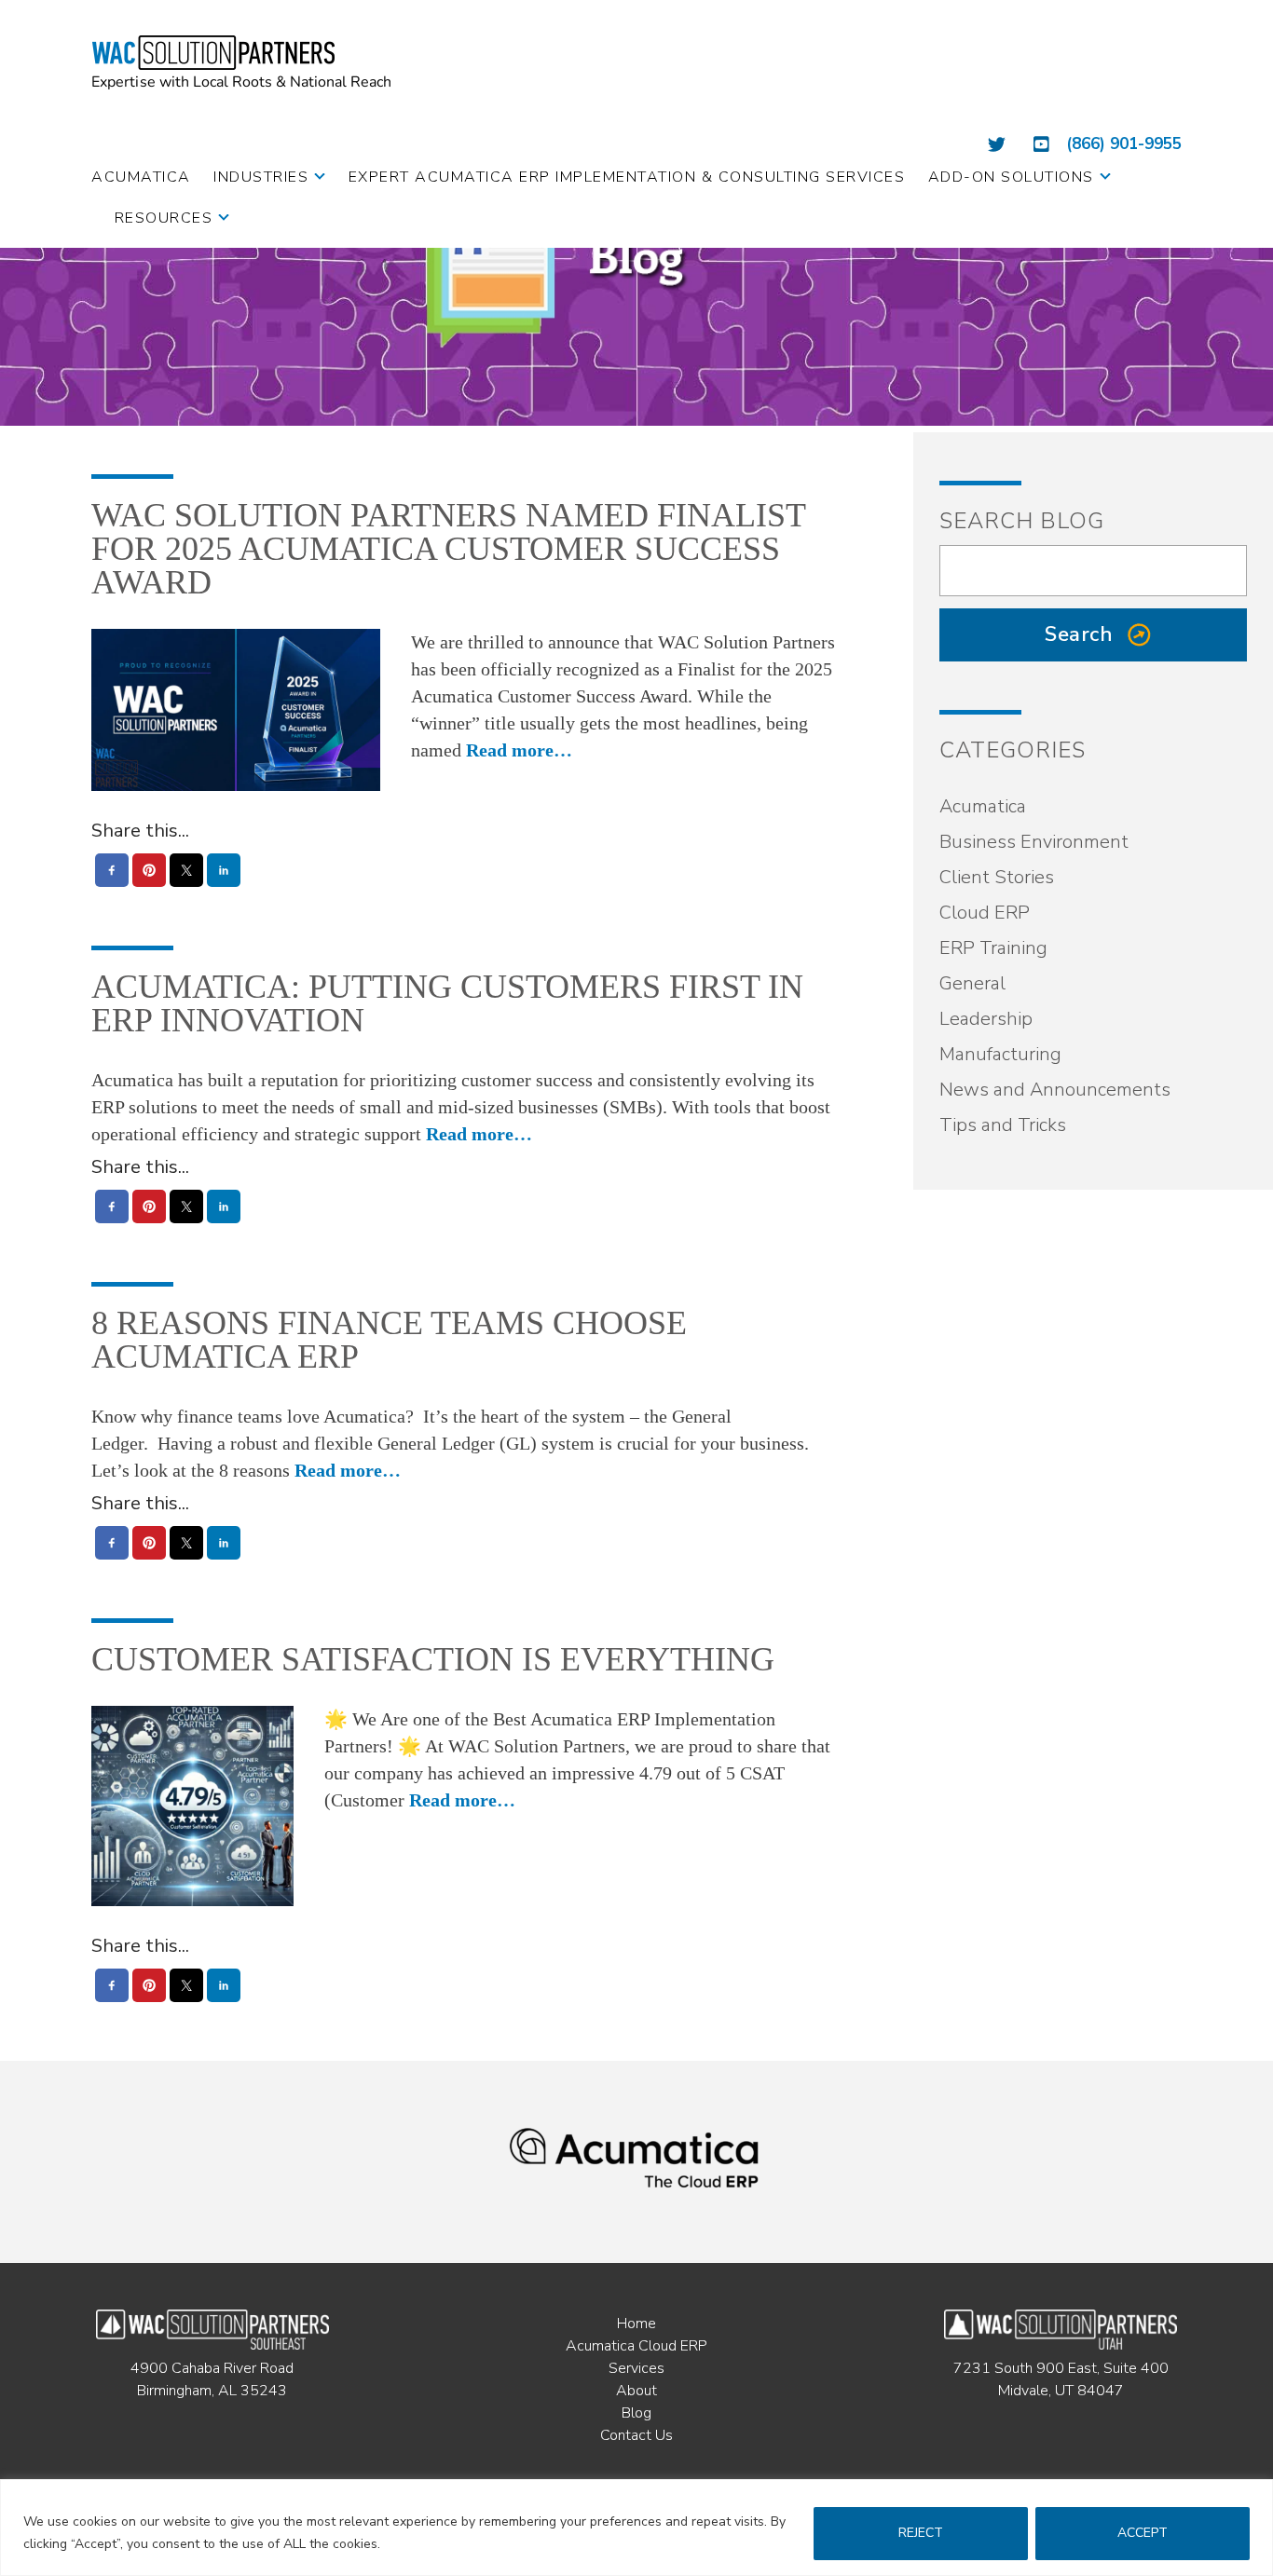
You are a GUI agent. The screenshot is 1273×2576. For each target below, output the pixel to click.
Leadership (986, 1019)
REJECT (921, 2533)
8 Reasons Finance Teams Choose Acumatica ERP (389, 1340)
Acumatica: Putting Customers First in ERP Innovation (447, 1003)
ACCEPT (1143, 2533)
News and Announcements (1055, 1090)
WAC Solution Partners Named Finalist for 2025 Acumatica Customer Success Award (448, 549)
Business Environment (1034, 842)
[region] (636, 2528)
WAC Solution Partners (243, 62)
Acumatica (983, 806)
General (972, 983)
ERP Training (993, 948)
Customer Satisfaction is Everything (433, 1659)
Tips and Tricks (1003, 1125)
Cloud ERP (985, 913)
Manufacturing (1000, 1054)
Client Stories (997, 877)
